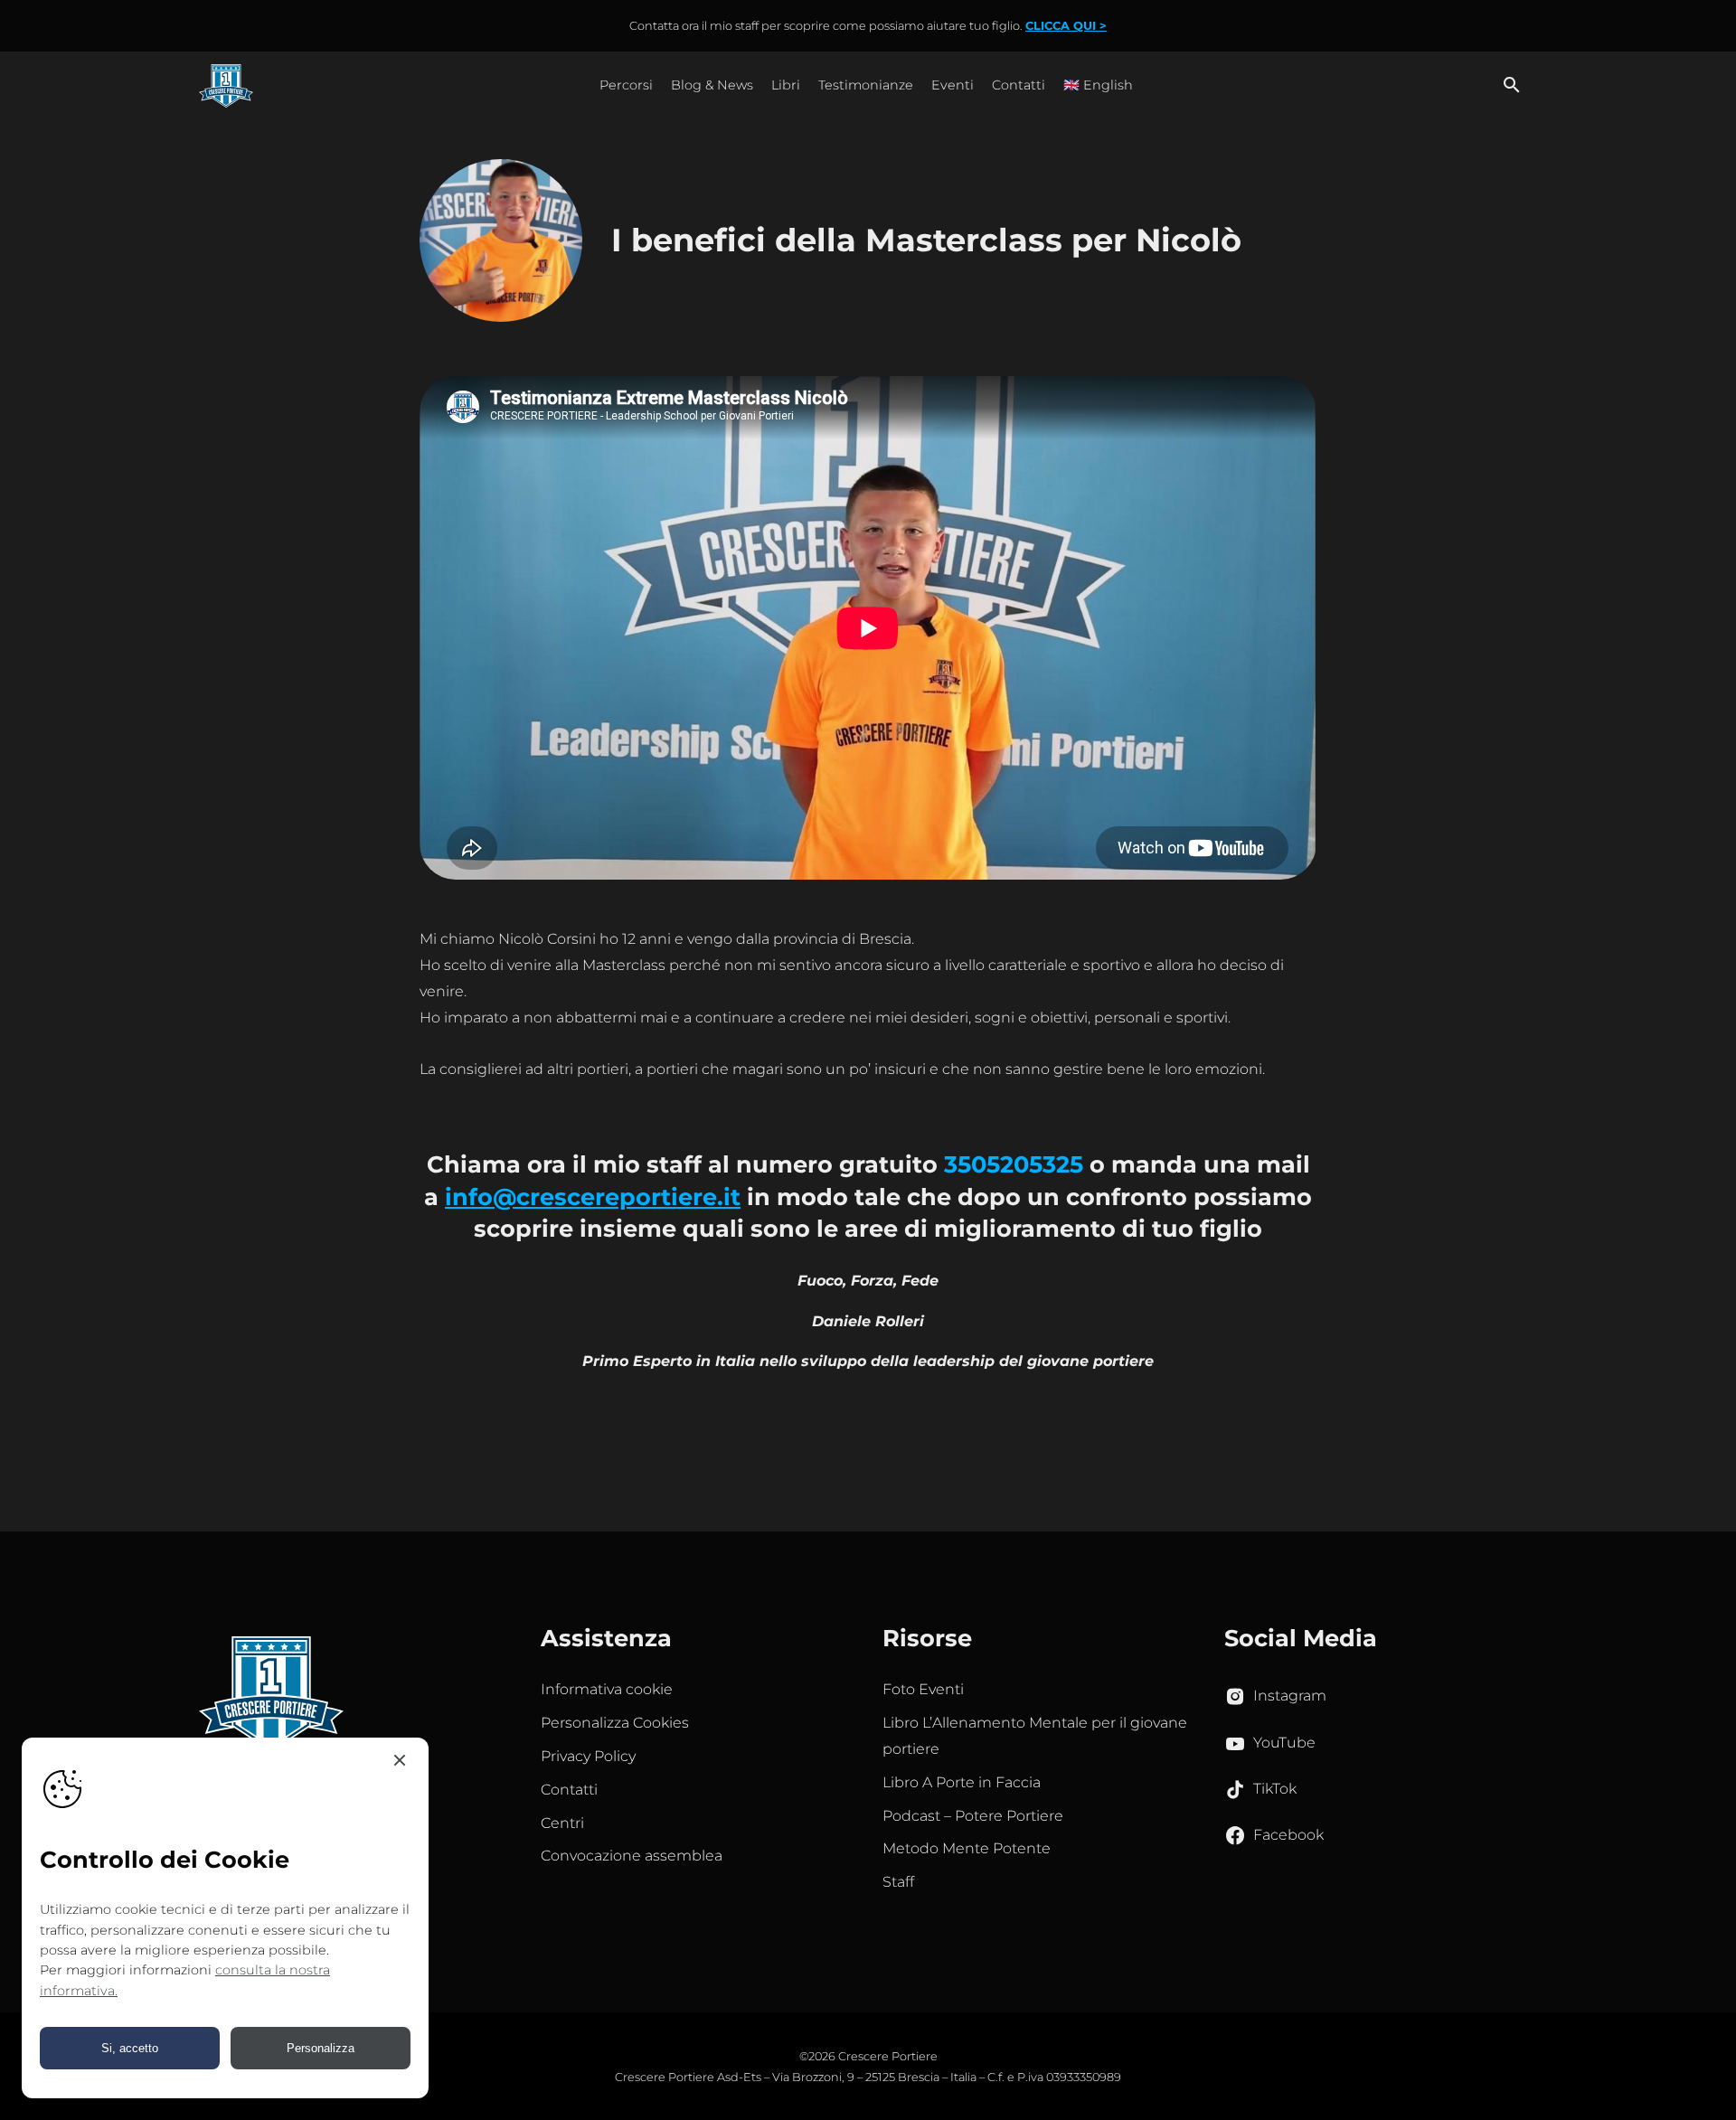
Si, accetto (130, 2048)
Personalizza (321, 2048)
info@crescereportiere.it (593, 1197)
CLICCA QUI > (1066, 26)
